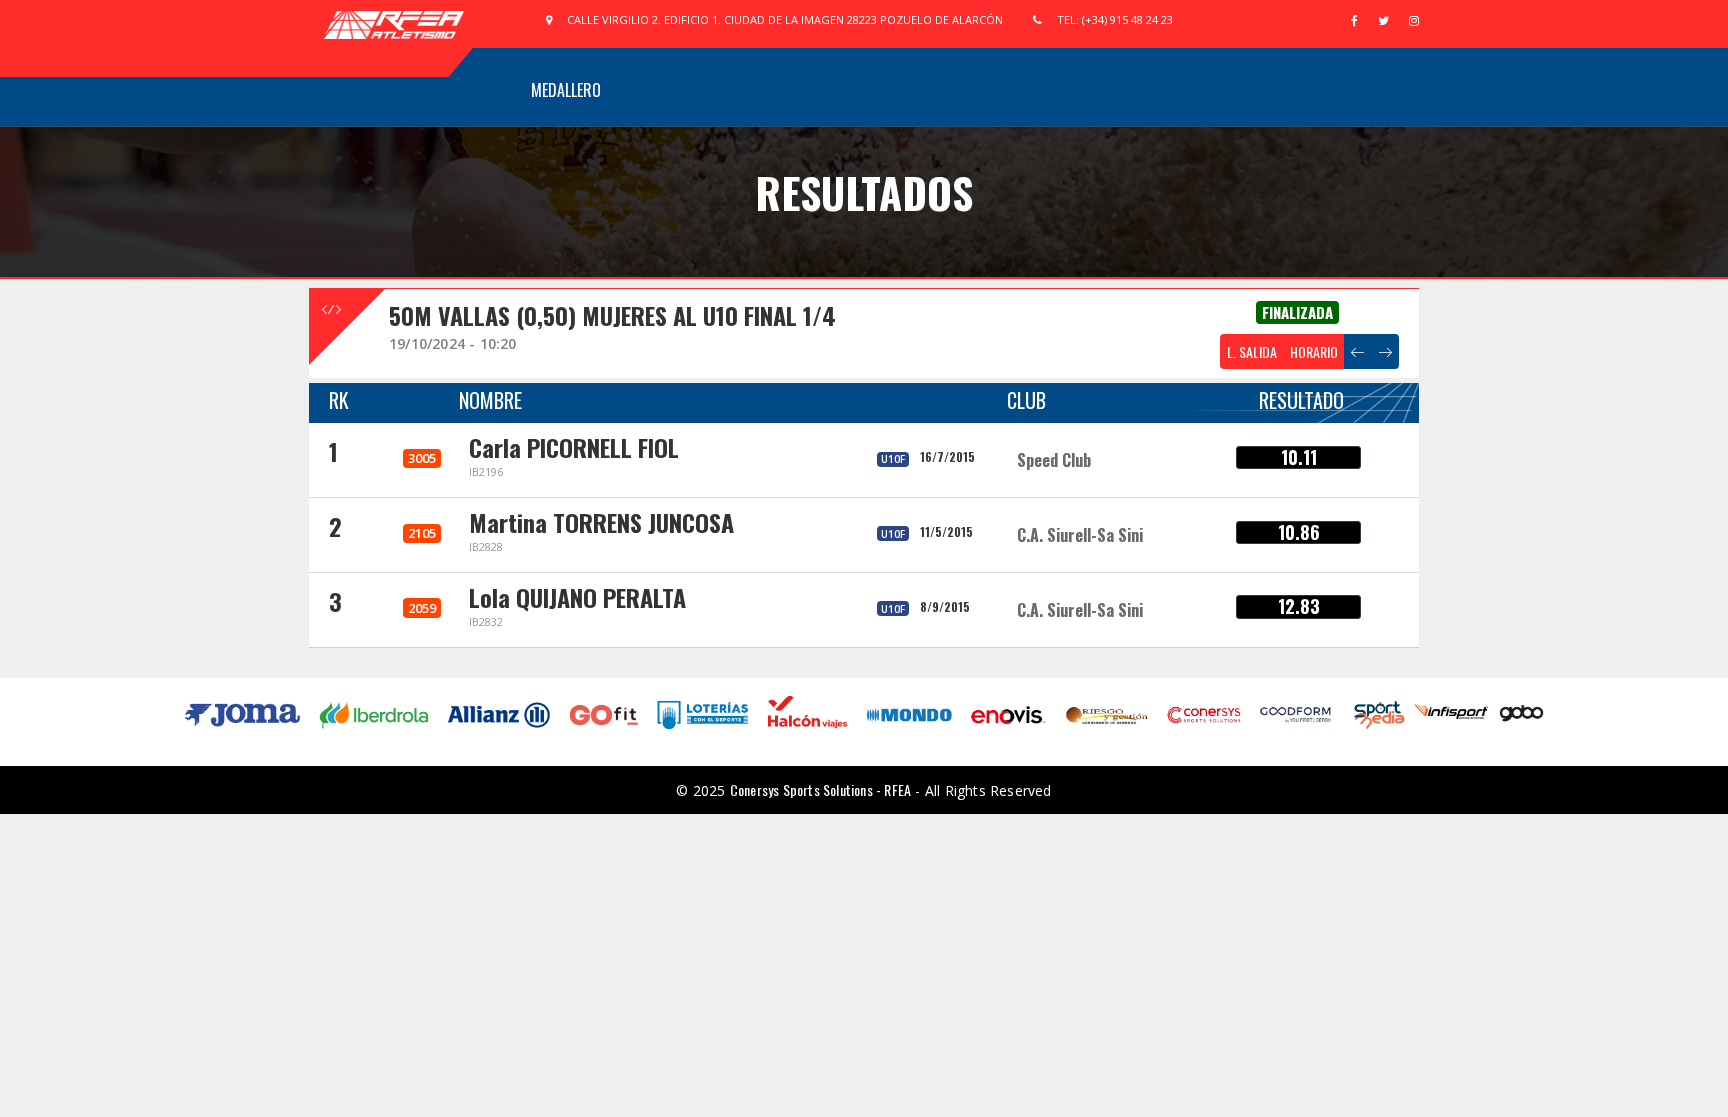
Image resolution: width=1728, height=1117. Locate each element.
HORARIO (1314, 351)
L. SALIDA (1252, 351)
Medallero (566, 90)
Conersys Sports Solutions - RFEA (820, 789)
